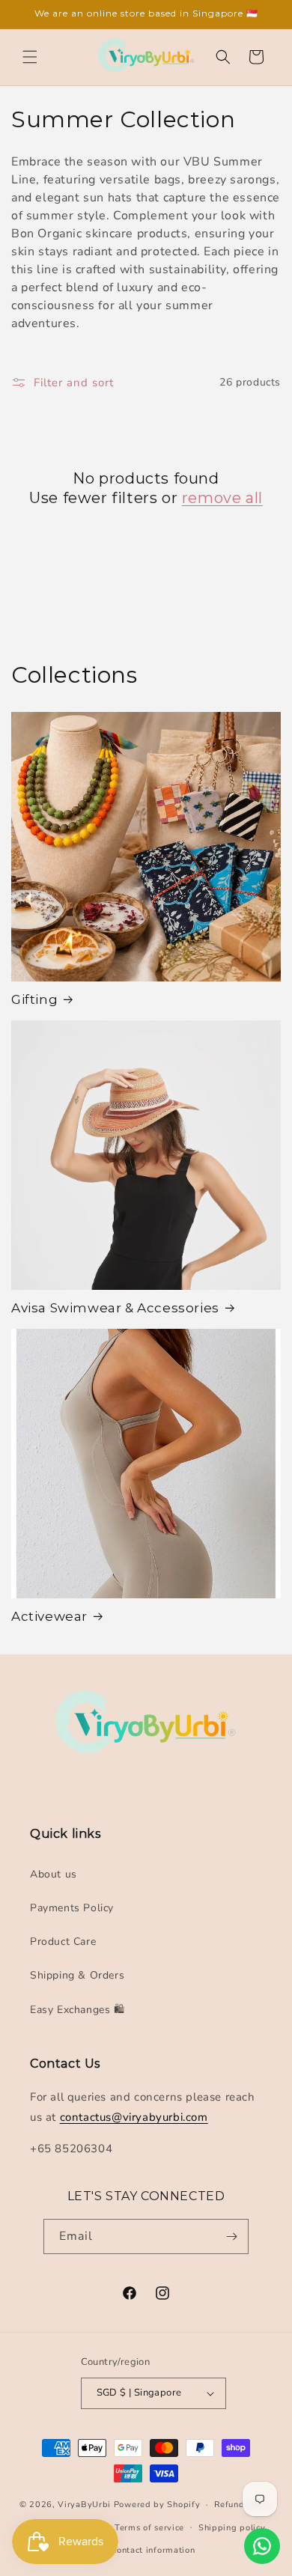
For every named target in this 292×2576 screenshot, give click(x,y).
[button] (30, 57)
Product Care (63, 1942)
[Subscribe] (231, 2237)
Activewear (49, 1616)
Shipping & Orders (77, 1975)
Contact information (153, 2550)
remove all (222, 498)
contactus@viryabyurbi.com (134, 2117)
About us (54, 1874)
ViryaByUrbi (84, 2505)
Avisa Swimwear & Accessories (115, 1308)
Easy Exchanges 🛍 (77, 2010)
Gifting (34, 999)
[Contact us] (262, 2546)
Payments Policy (72, 1908)
